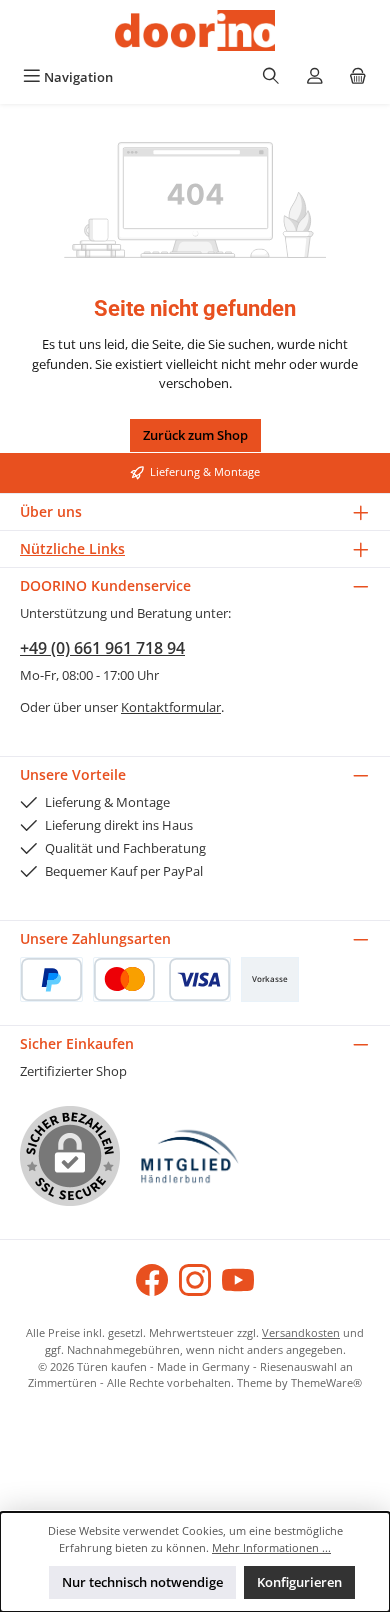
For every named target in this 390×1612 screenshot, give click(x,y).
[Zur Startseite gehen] (195, 30)
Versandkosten (301, 1332)
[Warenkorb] (358, 77)
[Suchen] (271, 77)
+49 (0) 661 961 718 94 (102, 648)
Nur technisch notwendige (142, 1582)
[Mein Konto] (315, 77)
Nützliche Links (72, 548)
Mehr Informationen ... (271, 1547)
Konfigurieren (299, 1582)
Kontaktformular (171, 707)
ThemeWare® (326, 1382)
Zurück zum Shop (195, 435)
